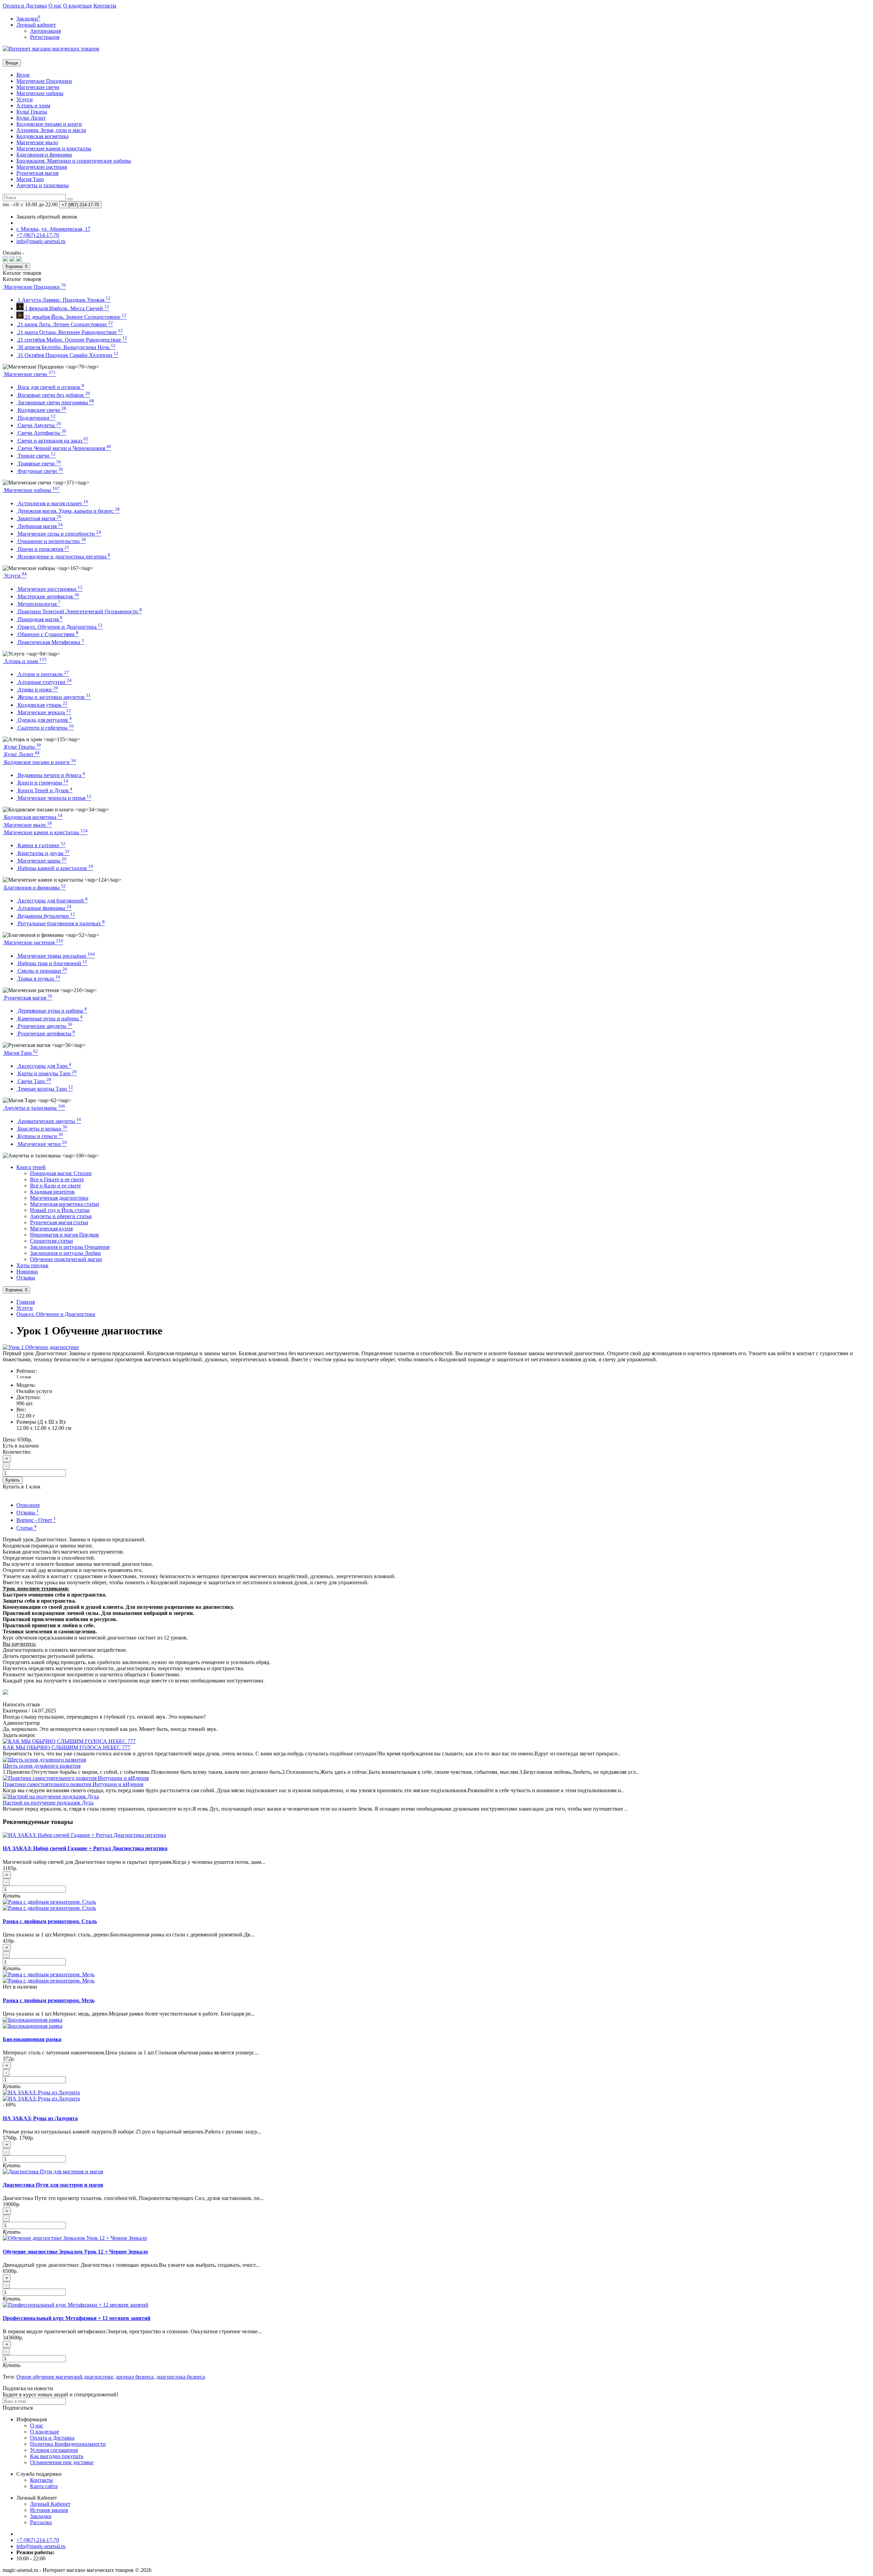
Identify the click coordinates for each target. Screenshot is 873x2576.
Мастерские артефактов (48, 596)
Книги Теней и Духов (44, 790)
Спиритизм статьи (51, 1241)
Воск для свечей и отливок (50, 387)
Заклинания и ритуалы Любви (65, 1253)
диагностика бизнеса (181, 2377)
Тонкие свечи (36, 456)
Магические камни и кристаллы (54, 148)
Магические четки (42, 1144)
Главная (26, 1302)
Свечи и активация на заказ (52, 441)
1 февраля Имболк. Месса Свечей (66, 308)
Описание (28, 1505)
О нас (55, 6)
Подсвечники (36, 418)
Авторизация (45, 31)
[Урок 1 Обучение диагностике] (41, 1347)
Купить (13, 1480)
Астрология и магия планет (52, 503)
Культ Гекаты (32, 112)
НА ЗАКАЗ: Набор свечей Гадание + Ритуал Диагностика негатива (85, 1848)
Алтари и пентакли (43, 674)
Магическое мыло (37, 142)
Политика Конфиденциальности (68, 2444)
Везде (23, 75)
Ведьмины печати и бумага (51, 775)
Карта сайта (44, 2486)
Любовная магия (40, 526)
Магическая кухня (51, 1229)
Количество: (17, 1452)
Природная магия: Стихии (61, 1173)
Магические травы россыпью (56, 956)
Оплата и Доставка (25, 6)
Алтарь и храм (33, 106)
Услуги (25, 99)
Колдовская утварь (42, 705)
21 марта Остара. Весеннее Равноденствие (70, 332)
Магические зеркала (44, 712)
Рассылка (41, 2522)
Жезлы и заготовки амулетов (54, 697)
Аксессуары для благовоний (52, 901)
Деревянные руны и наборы (52, 1011)
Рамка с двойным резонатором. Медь (49, 2000)
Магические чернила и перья (54, 798)
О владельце (78, 6)
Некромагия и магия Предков (64, 1235)
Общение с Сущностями (47, 634)
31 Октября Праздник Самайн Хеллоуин (67, 355)
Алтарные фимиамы (44, 908)
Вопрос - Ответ (36, 1520)
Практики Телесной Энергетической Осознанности (79, 611)
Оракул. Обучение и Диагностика (60, 627)
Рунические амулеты (44, 1026)
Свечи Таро (34, 1081)
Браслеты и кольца (42, 1129)
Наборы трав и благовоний (52, 963)
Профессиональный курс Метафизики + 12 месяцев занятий (77, 2318)
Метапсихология (38, 604)
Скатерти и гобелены (45, 728)
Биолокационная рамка (32, 2039)
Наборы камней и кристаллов (55, 868)
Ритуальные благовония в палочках (61, 923)
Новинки (27, 1271)
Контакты (105, 6)
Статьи (26, 1528)
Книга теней (31, 1167)
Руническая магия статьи (59, 1222)
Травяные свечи (39, 463)
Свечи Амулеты (39, 425)
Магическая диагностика (59, 1198)
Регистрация (45, 37)
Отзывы (26, 1278)
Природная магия (39, 619)
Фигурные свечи (40, 471)
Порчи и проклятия (43, 549)
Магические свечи (38, 87)
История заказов (49, 2510)
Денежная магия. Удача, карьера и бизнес (68, 511)
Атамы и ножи (37, 690)
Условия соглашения (54, 2450)
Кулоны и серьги (40, 1136)
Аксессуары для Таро (44, 1066)
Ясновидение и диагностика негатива (63, 557)
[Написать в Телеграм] (19, 260)
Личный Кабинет (50, 2504)
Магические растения (42, 167)
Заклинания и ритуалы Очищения (70, 1247)
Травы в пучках (38, 979)
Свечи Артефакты (41, 433)
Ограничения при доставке (62, 2462)
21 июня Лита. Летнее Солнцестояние (65, 324)
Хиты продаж (32, 1265)
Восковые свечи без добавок (53, 395)
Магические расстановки (49, 589)
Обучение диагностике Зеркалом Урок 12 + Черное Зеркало (75, 2252)
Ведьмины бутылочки (46, 916)
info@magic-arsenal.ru (41, 2546)
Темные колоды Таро (45, 1089)
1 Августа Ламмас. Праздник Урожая (63, 300)
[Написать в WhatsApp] (12, 260)
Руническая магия (37, 173)
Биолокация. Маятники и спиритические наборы (74, 161)
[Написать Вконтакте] (5, 260)
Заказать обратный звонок (47, 217)
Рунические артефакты (46, 1034)
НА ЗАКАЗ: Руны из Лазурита (40, 2118)
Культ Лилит (31, 118)
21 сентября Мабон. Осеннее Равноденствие (72, 340)
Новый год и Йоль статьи (60, 1210)
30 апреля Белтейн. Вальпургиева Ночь (66, 347)
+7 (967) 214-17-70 (38, 2540)
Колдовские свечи (41, 410)
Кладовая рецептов (52, 1192)
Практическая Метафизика (50, 642)
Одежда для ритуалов (44, 720)
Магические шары (41, 861)
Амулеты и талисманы (43, 185)
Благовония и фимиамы (44, 155)
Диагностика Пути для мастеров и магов (53, 2185)
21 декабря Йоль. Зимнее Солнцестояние (75, 317)
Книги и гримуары (42, 783)
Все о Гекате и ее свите (57, 1179)
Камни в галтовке (41, 845)
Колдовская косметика (42, 136)
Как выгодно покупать (57, 2456)
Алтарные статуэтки (44, 682)
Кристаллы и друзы (43, 853)
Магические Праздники (44, 81)
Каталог (22, 279)
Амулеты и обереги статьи (61, 1216)
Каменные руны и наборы (49, 1019)
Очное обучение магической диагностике (65, 2377)
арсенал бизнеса (135, 2377)
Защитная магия (39, 518)
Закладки (41, 2516)
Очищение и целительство (51, 541)
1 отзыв (24, 1377)
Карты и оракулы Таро (47, 1073)
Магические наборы (40, 93)
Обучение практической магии (66, 1259)
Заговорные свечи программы (55, 402)
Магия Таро (30, 179)
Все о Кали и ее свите (55, 1186)
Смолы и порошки (42, 971)
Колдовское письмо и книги (49, 124)
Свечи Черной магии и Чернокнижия (64, 448)
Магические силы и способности (59, 534)
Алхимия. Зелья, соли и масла (51, 130)
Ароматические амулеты (49, 1121)
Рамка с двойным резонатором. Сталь (50, 1921)
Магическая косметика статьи (65, 1204)
